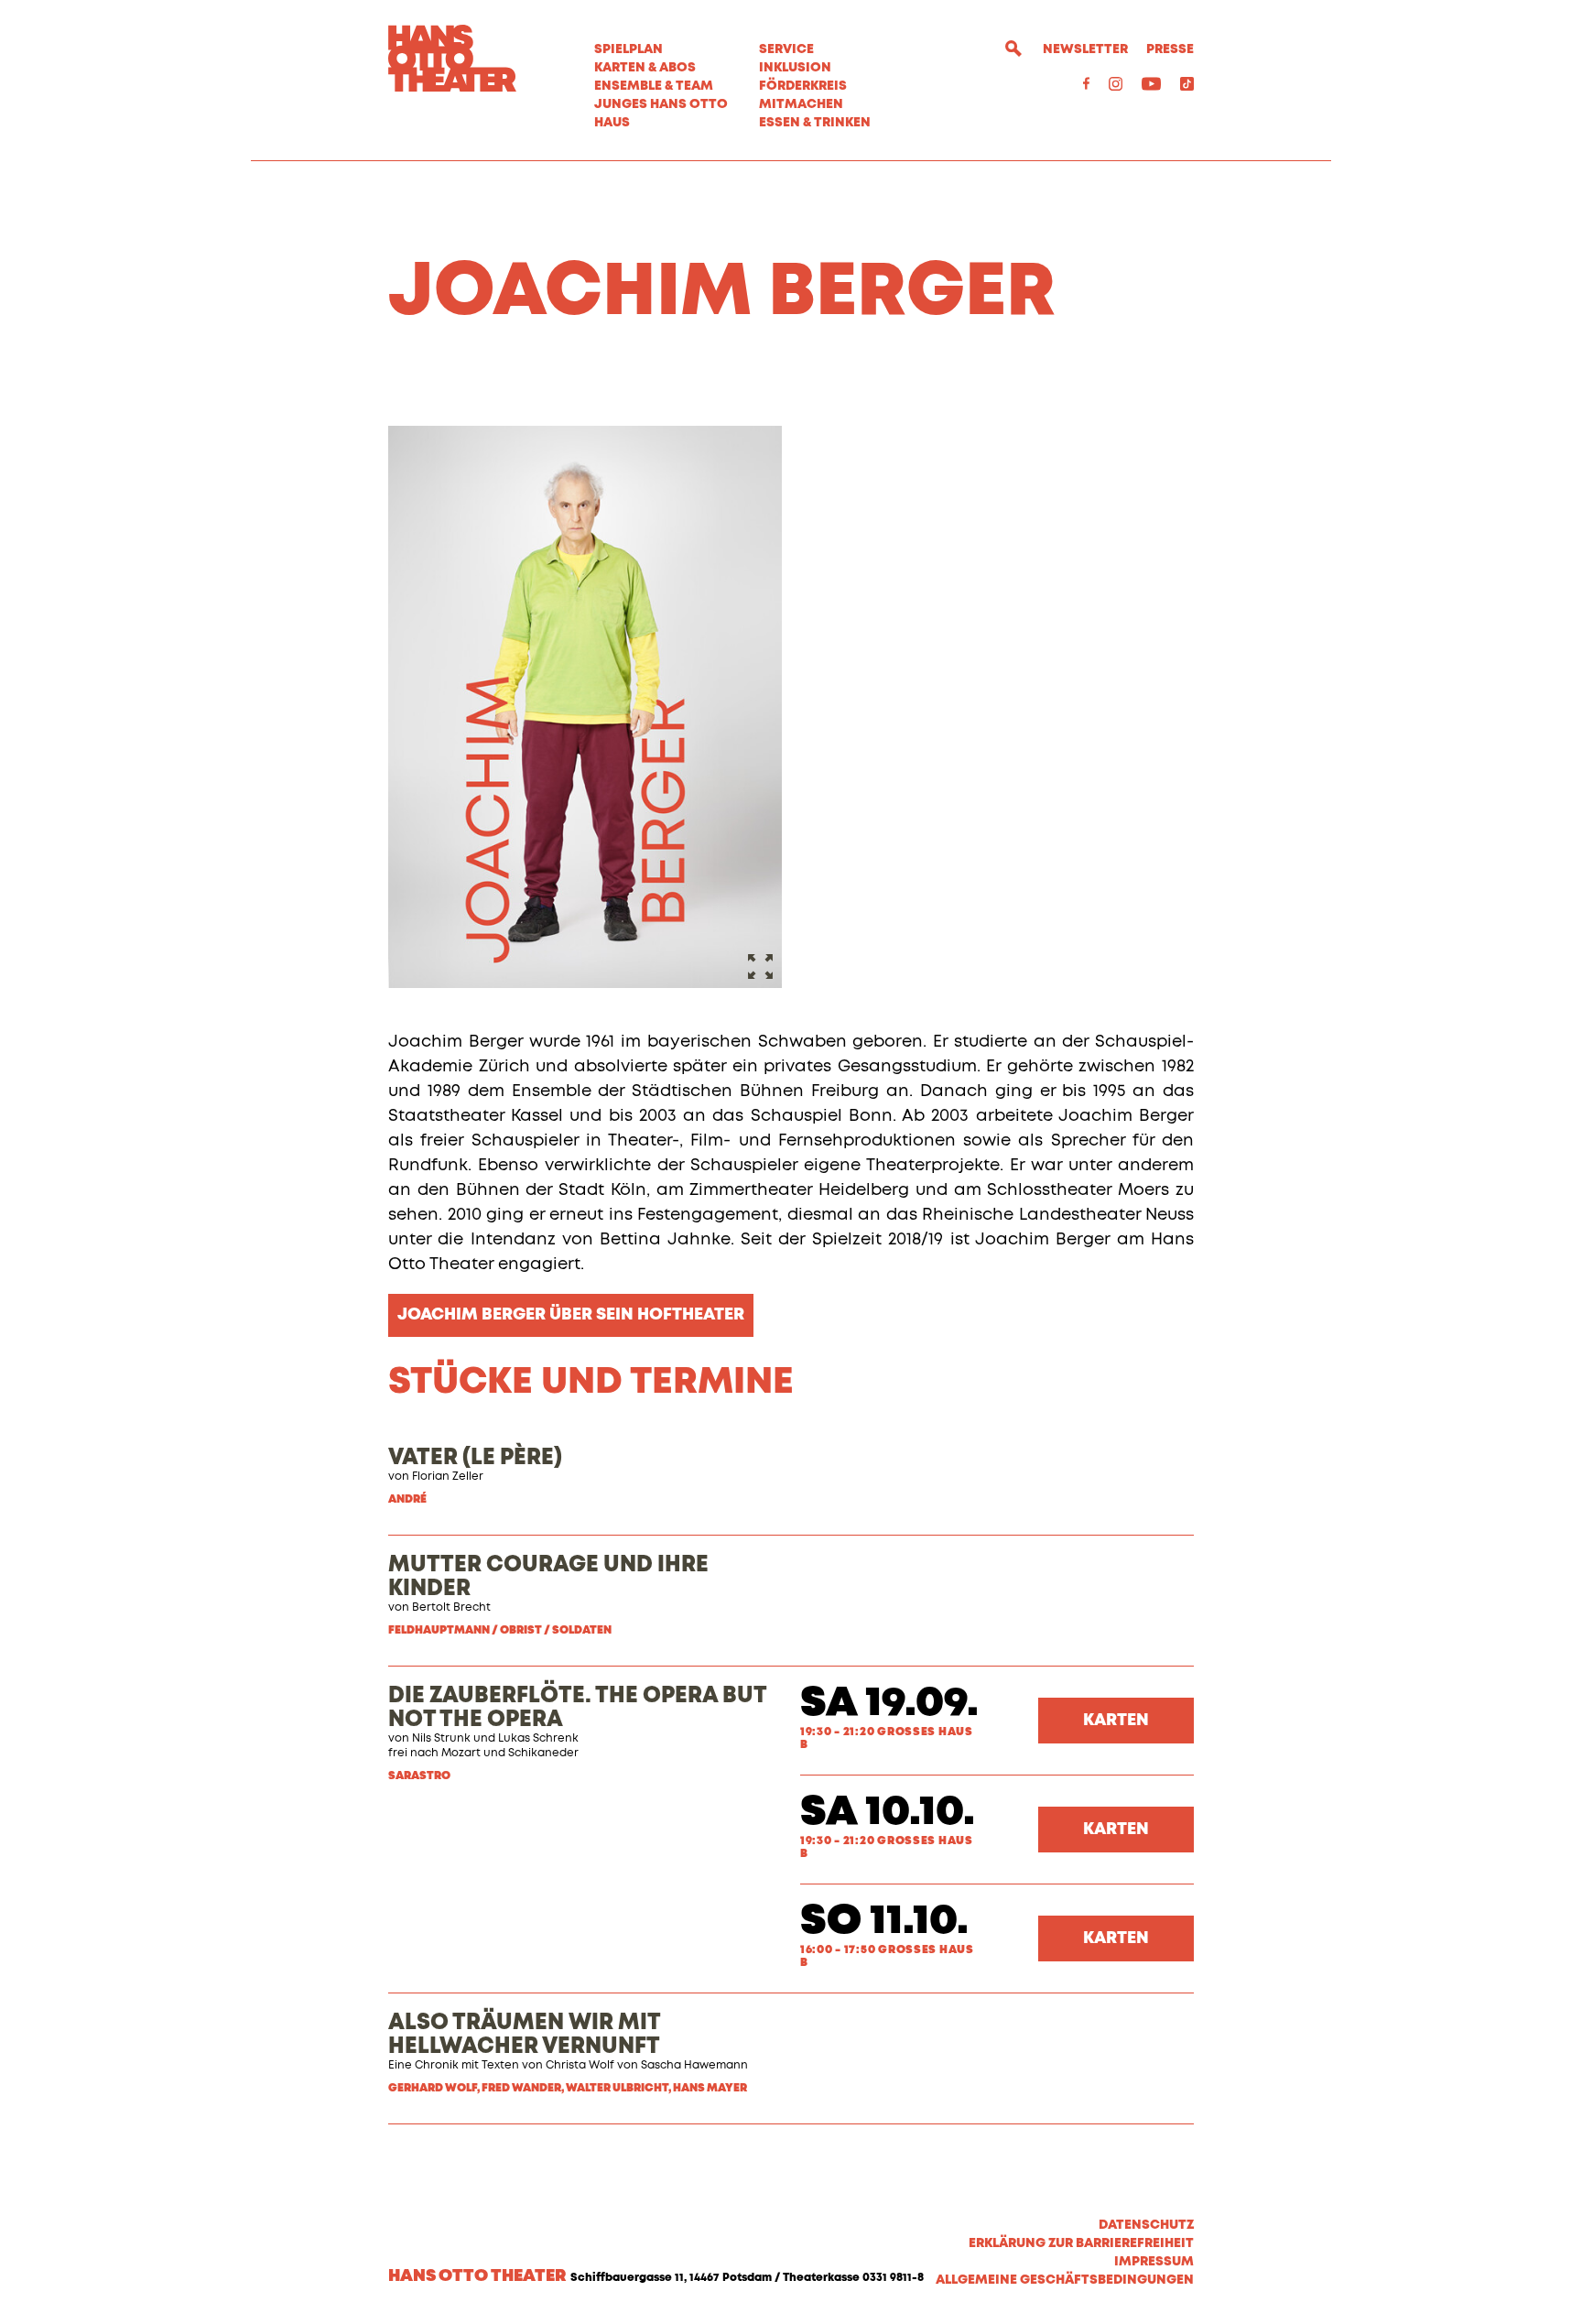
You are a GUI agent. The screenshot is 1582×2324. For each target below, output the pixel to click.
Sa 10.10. (888, 1813)
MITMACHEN (801, 104)
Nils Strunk (441, 1739)
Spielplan (628, 49)
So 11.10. (884, 1922)
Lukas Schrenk (538, 1739)
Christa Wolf (580, 2066)
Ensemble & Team (654, 86)
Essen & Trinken (815, 123)
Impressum (1154, 2262)
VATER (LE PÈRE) (475, 1458)
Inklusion (795, 68)
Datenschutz (1146, 2225)
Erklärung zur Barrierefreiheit (1081, 2243)
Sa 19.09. (889, 1704)
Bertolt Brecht (451, 1608)
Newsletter (1085, 49)
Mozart (461, 1754)
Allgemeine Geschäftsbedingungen (1065, 2280)
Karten (1116, 1721)
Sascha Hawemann (694, 2066)
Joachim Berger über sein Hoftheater (571, 1315)
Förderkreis (803, 86)
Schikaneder (543, 1754)
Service (786, 49)
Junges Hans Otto (661, 104)
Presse (1170, 49)
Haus (612, 123)
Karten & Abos (645, 68)
